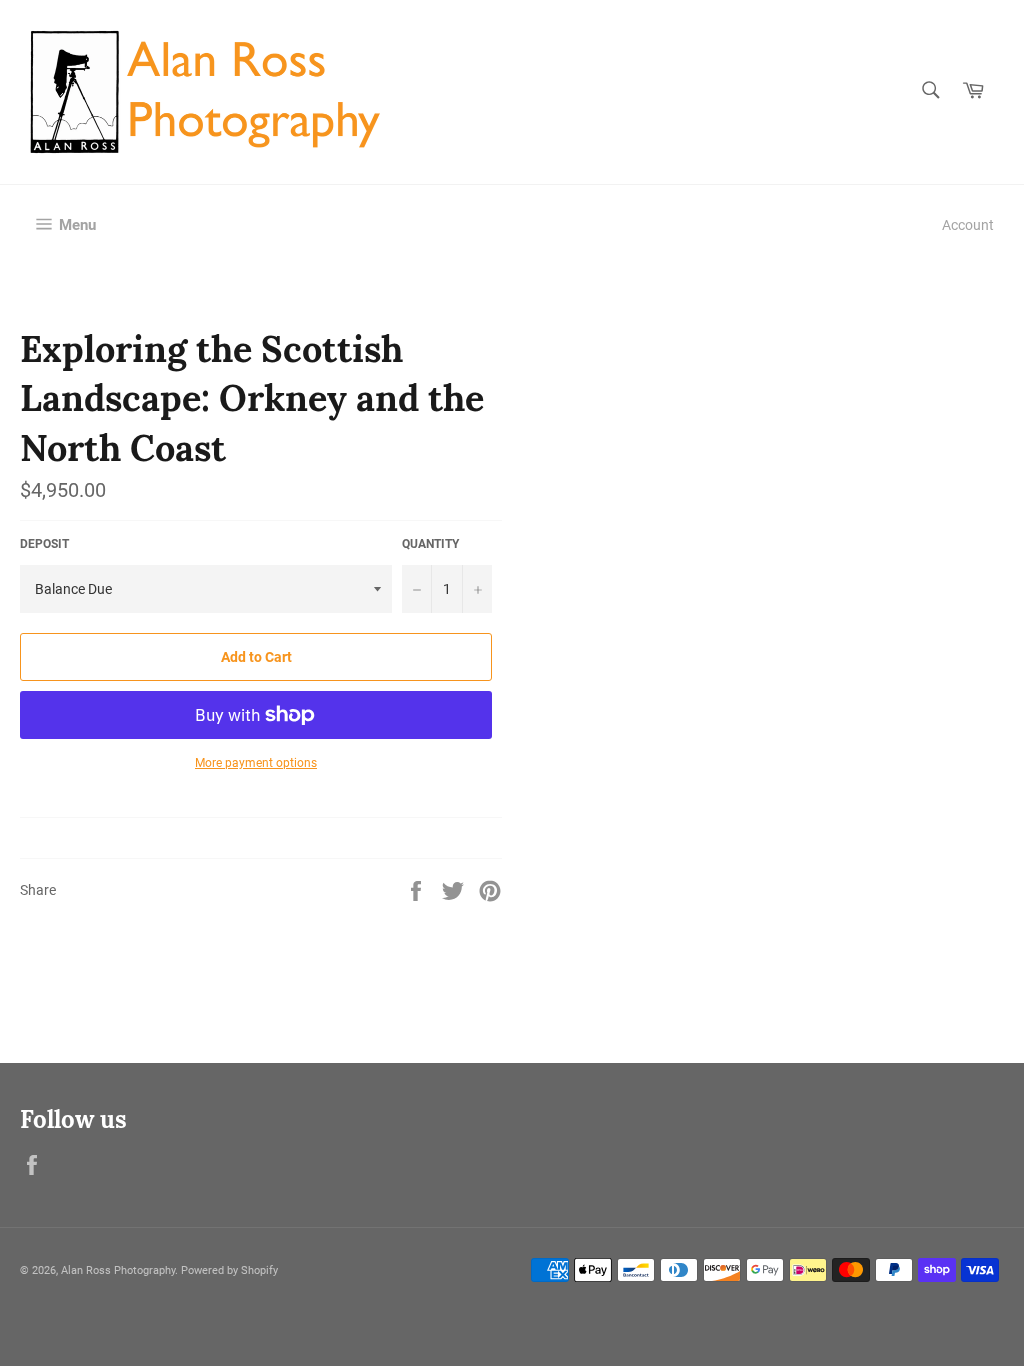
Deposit (44, 544)
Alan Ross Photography (118, 1270)
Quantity (430, 544)
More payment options (256, 763)
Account (968, 225)
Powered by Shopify (229, 1270)
